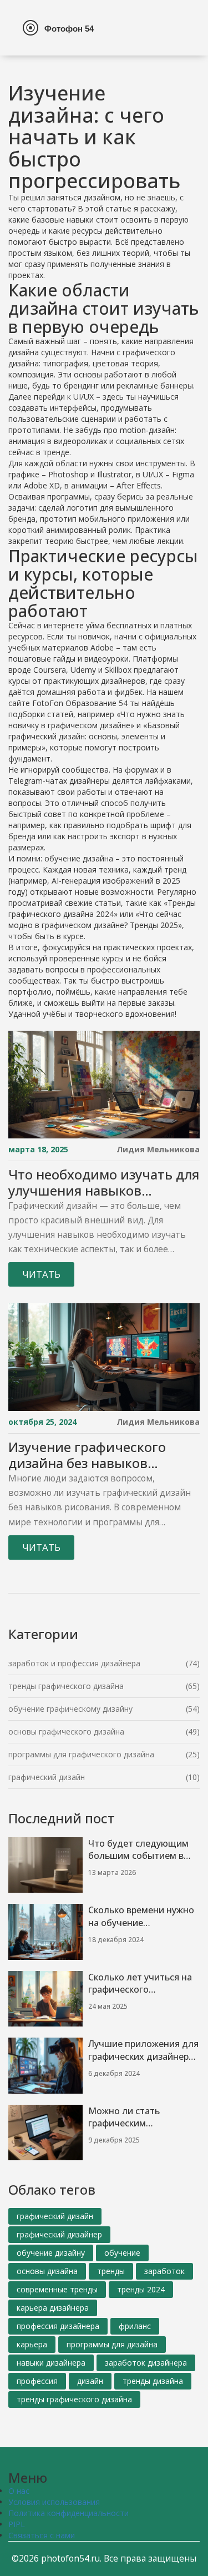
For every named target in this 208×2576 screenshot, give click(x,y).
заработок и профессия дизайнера (74, 1663)
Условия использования (54, 2502)
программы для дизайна (112, 2344)
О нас (19, 2491)
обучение (122, 2253)
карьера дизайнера (53, 2308)
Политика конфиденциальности (69, 2513)
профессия (37, 2381)
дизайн (90, 2381)
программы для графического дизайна (81, 1754)
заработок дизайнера (146, 2363)
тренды (111, 2271)
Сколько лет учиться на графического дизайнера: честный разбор (140, 1984)
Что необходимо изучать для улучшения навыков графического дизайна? (104, 1183)
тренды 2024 (141, 2289)
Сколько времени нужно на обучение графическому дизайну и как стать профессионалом (143, 1917)
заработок (164, 2271)
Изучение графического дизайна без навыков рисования (87, 1455)
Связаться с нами (42, 2535)
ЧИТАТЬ (41, 1274)
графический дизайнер (59, 2234)
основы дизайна (47, 2271)
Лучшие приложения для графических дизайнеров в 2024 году (144, 2050)
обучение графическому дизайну (70, 1709)
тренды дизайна (153, 2381)
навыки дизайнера (51, 2363)
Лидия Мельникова (158, 1149)
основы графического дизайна (66, 1731)
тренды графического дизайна (66, 1686)
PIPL (17, 2524)
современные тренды (57, 2289)
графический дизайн (47, 1777)
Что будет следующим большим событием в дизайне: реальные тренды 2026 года (138, 1850)
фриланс (135, 2326)
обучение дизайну (51, 2253)
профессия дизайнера (58, 2326)
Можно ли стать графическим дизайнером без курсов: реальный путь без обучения (141, 2118)
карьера (32, 2344)
